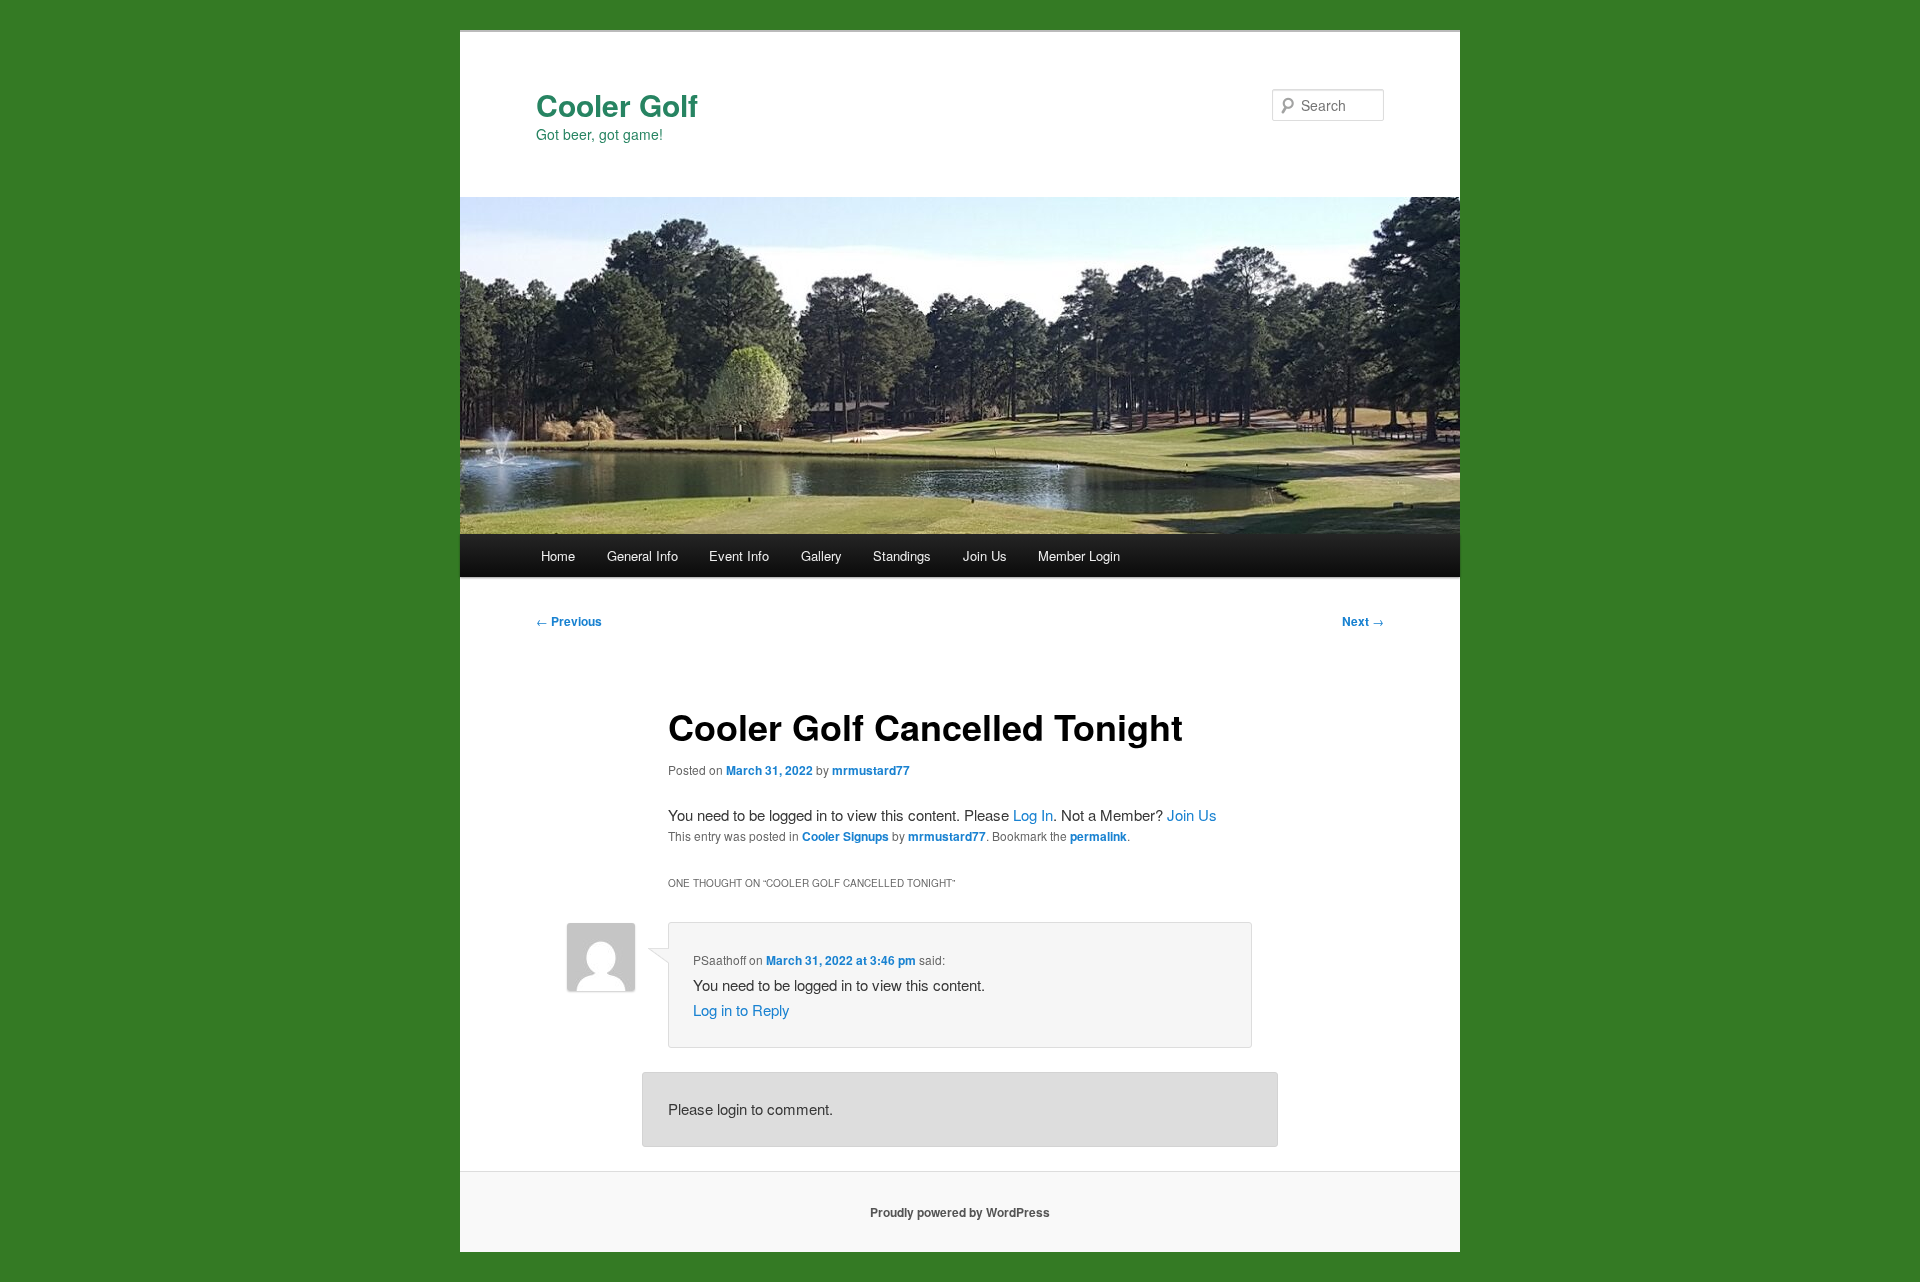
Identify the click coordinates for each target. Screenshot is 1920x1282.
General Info (642, 555)
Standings (902, 555)
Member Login (1079, 555)
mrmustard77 (871, 770)
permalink (1098, 836)
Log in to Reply (741, 1009)
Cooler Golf (617, 104)
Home (558, 555)
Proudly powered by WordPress (960, 1212)
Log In (1033, 814)
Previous (569, 621)
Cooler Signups (845, 836)
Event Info (739, 555)
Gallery (821, 555)
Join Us (985, 555)
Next (1363, 621)
